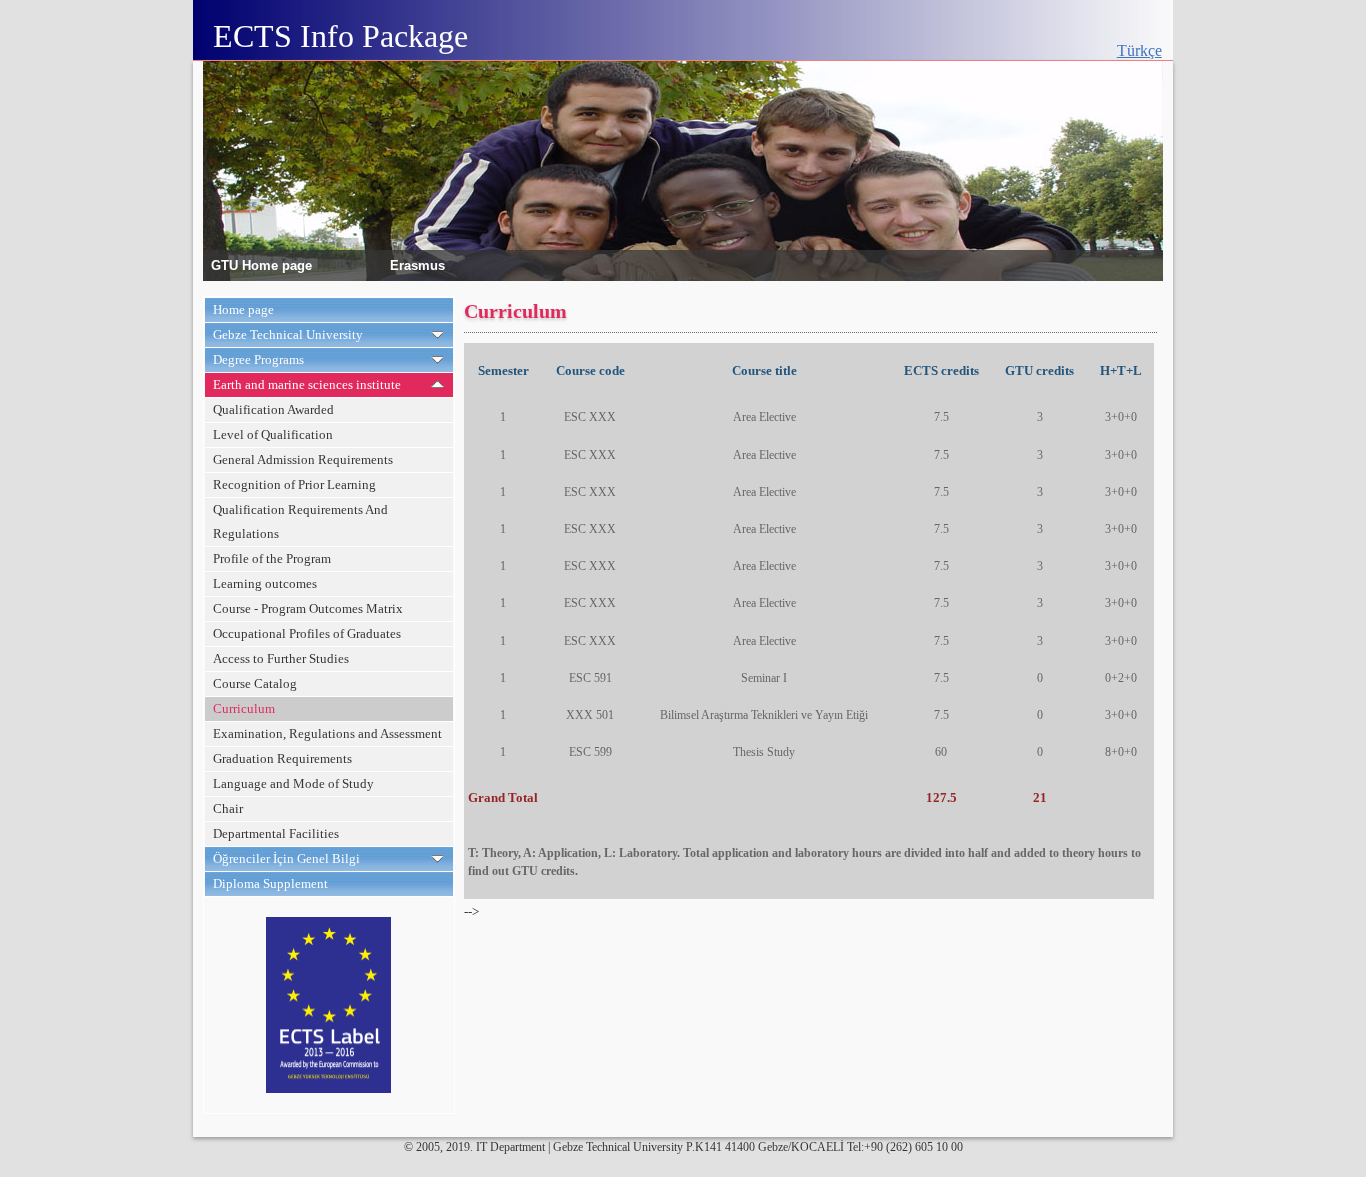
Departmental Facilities (276, 833)
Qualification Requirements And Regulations (300, 521)
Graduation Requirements (282, 758)
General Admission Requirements (303, 459)
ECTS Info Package (340, 36)
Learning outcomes (265, 583)
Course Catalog (255, 683)
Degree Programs (258, 359)
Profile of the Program (272, 558)
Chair (228, 808)
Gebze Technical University (288, 334)
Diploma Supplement (270, 883)
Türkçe (1139, 50)
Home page (243, 309)
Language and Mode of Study (293, 783)
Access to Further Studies (281, 658)
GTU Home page (261, 264)
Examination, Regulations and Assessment (327, 733)
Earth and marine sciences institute (307, 384)
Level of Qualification (273, 434)
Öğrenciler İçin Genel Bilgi (286, 858)
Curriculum (244, 708)
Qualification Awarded (273, 409)
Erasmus (417, 264)
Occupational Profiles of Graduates (307, 633)
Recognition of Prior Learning (294, 484)
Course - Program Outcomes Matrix (308, 608)
